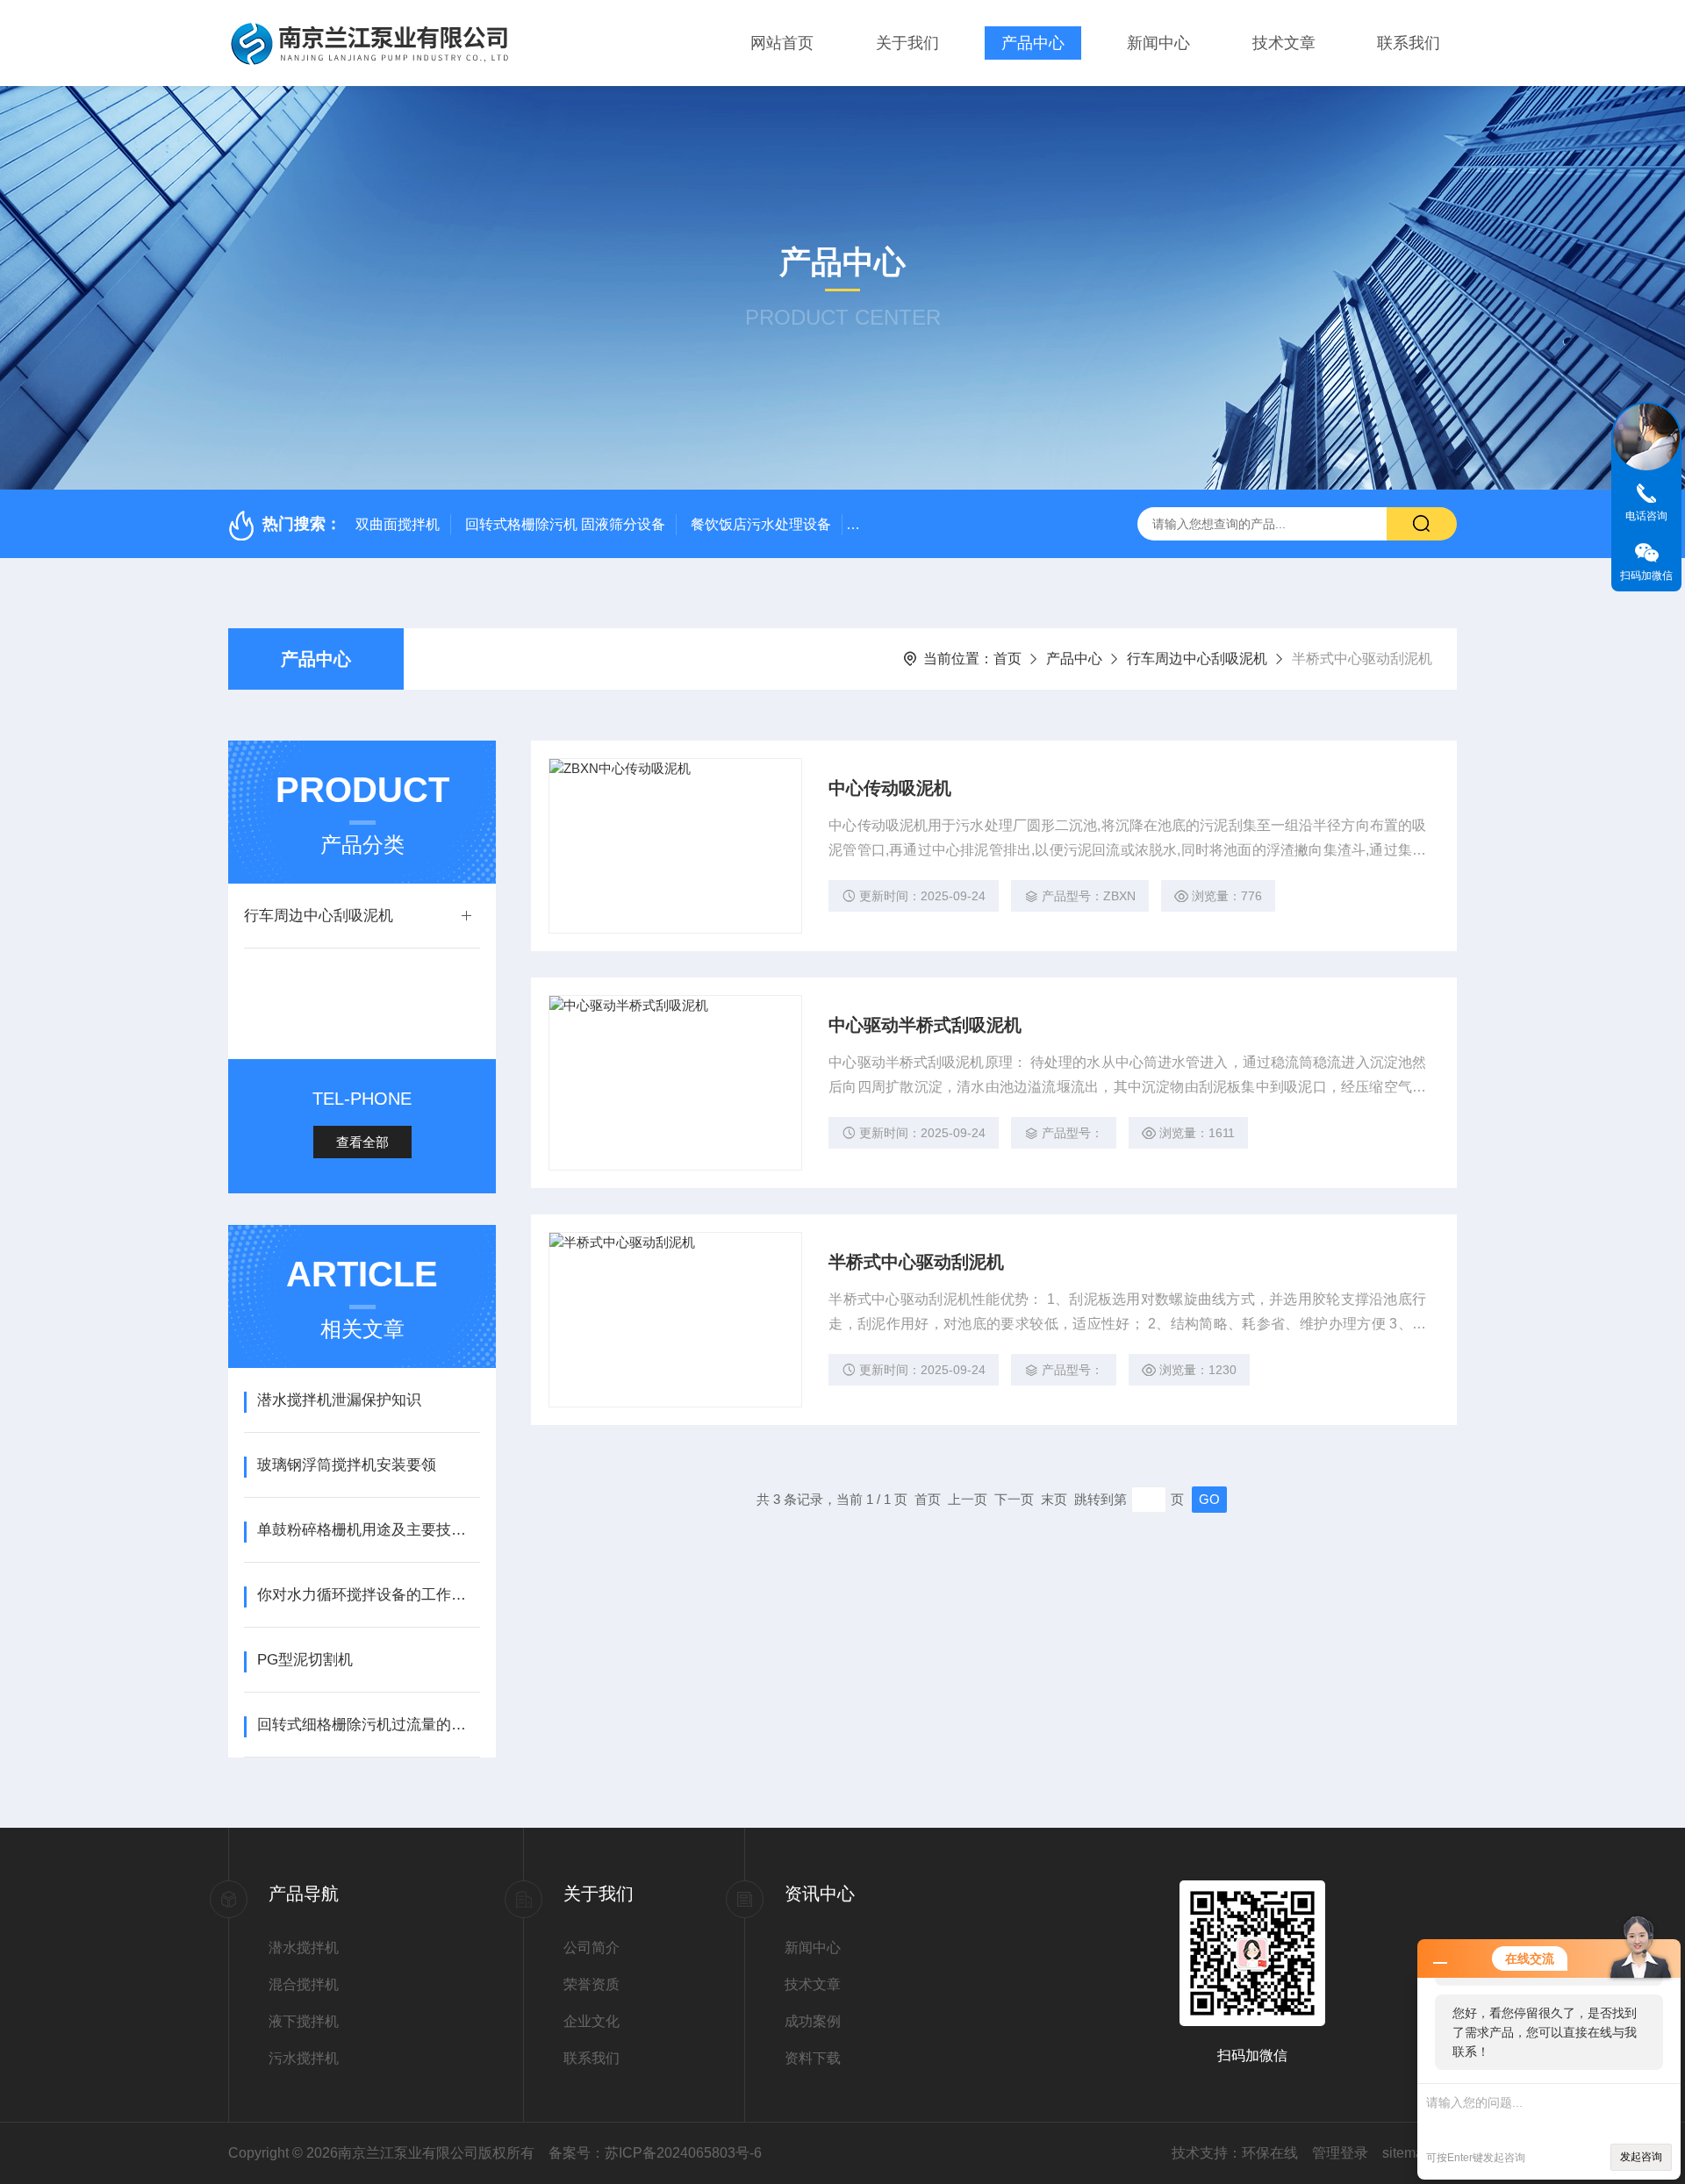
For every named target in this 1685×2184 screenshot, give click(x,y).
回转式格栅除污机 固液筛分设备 (565, 524)
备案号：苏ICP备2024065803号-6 (655, 2153)
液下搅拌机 (304, 2021)
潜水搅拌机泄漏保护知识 (339, 1400)
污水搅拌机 (304, 2058)
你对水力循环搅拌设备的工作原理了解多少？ (368, 1595)
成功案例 (813, 2021)
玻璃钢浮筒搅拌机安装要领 (347, 1465)
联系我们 (1409, 43)
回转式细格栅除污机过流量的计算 (368, 1725)
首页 (1007, 659)
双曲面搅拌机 (398, 524)
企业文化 (592, 2021)
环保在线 (1270, 2153)
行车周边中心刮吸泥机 (1197, 659)
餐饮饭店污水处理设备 (761, 524)
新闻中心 (1158, 43)
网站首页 (782, 43)
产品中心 (1033, 43)
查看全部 (362, 1142)
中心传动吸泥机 (890, 788)
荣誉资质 (592, 1984)
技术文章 (1284, 43)
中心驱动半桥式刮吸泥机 (925, 1025)
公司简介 (592, 1948)
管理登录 (1340, 2153)
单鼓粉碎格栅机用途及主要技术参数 (368, 1530)
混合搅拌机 (304, 1984)
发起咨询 (1641, 2157)
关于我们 (907, 43)
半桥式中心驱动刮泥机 (916, 1262)
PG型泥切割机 (305, 1660)
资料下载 (813, 2058)
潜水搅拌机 (304, 1948)
